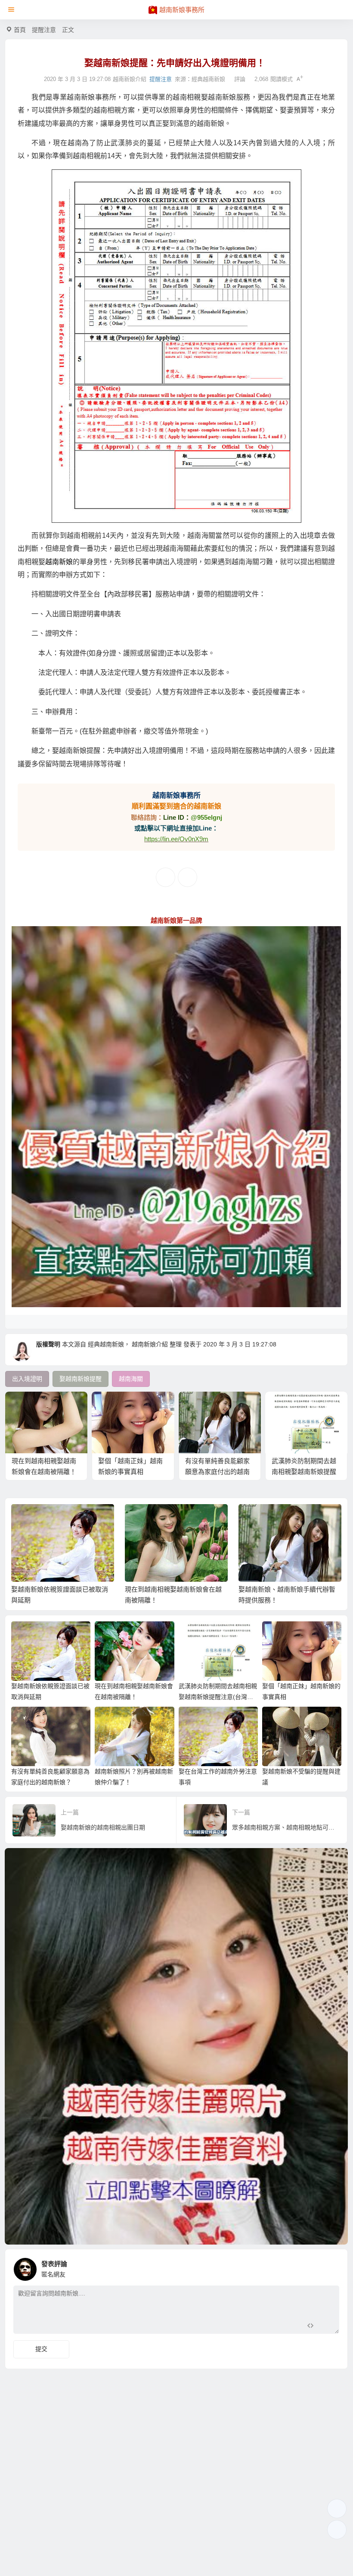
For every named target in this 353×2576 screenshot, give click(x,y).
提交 (41, 2349)
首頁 (20, 30)
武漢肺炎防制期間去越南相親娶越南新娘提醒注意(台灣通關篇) (304, 1472)
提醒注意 (44, 30)
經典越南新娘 (208, 79)
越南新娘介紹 (150, 1344)
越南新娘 (59, 562)
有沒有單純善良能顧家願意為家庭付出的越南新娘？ (217, 1472)
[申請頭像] (331, 2267)
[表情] (326, 2326)
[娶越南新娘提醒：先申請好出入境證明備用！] (176, 346)
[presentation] (293, 1518)
